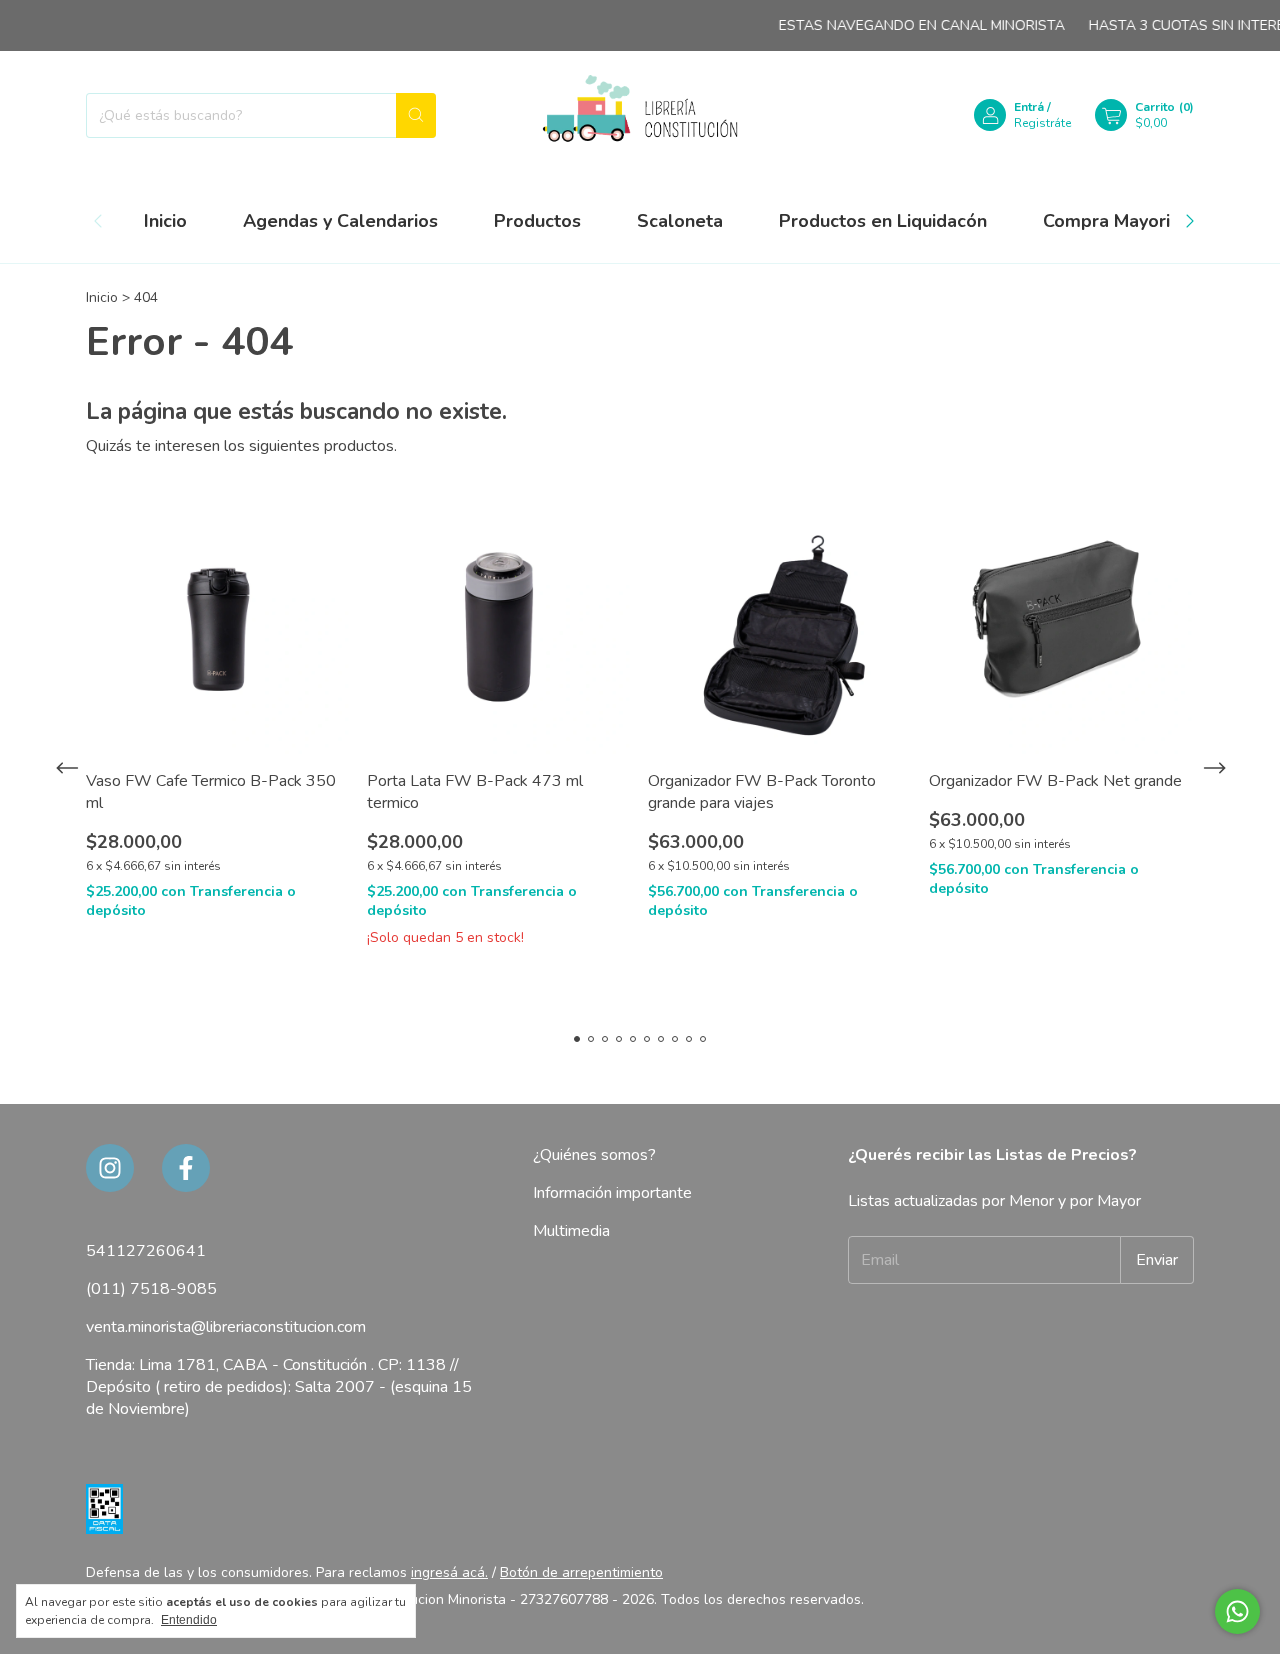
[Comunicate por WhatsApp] (1237, 1611)
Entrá (1029, 107)
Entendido (189, 1620)
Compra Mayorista (1119, 221)
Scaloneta (680, 221)
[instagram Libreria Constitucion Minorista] (110, 1168)
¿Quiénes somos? (594, 1155)
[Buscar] (416, 115)
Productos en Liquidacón (883, 221)
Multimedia (571, 1231)
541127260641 (146, 1251)
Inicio (165, 221)
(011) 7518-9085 (151, 1289)
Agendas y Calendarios (340, 221)
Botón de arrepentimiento (581, 1572)
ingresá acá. (449, 1572)
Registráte (1042, 123)
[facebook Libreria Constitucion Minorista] (186, 1168)
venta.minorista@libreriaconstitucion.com (226, 1327)
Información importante (612, 1193)
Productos (537, 221)
